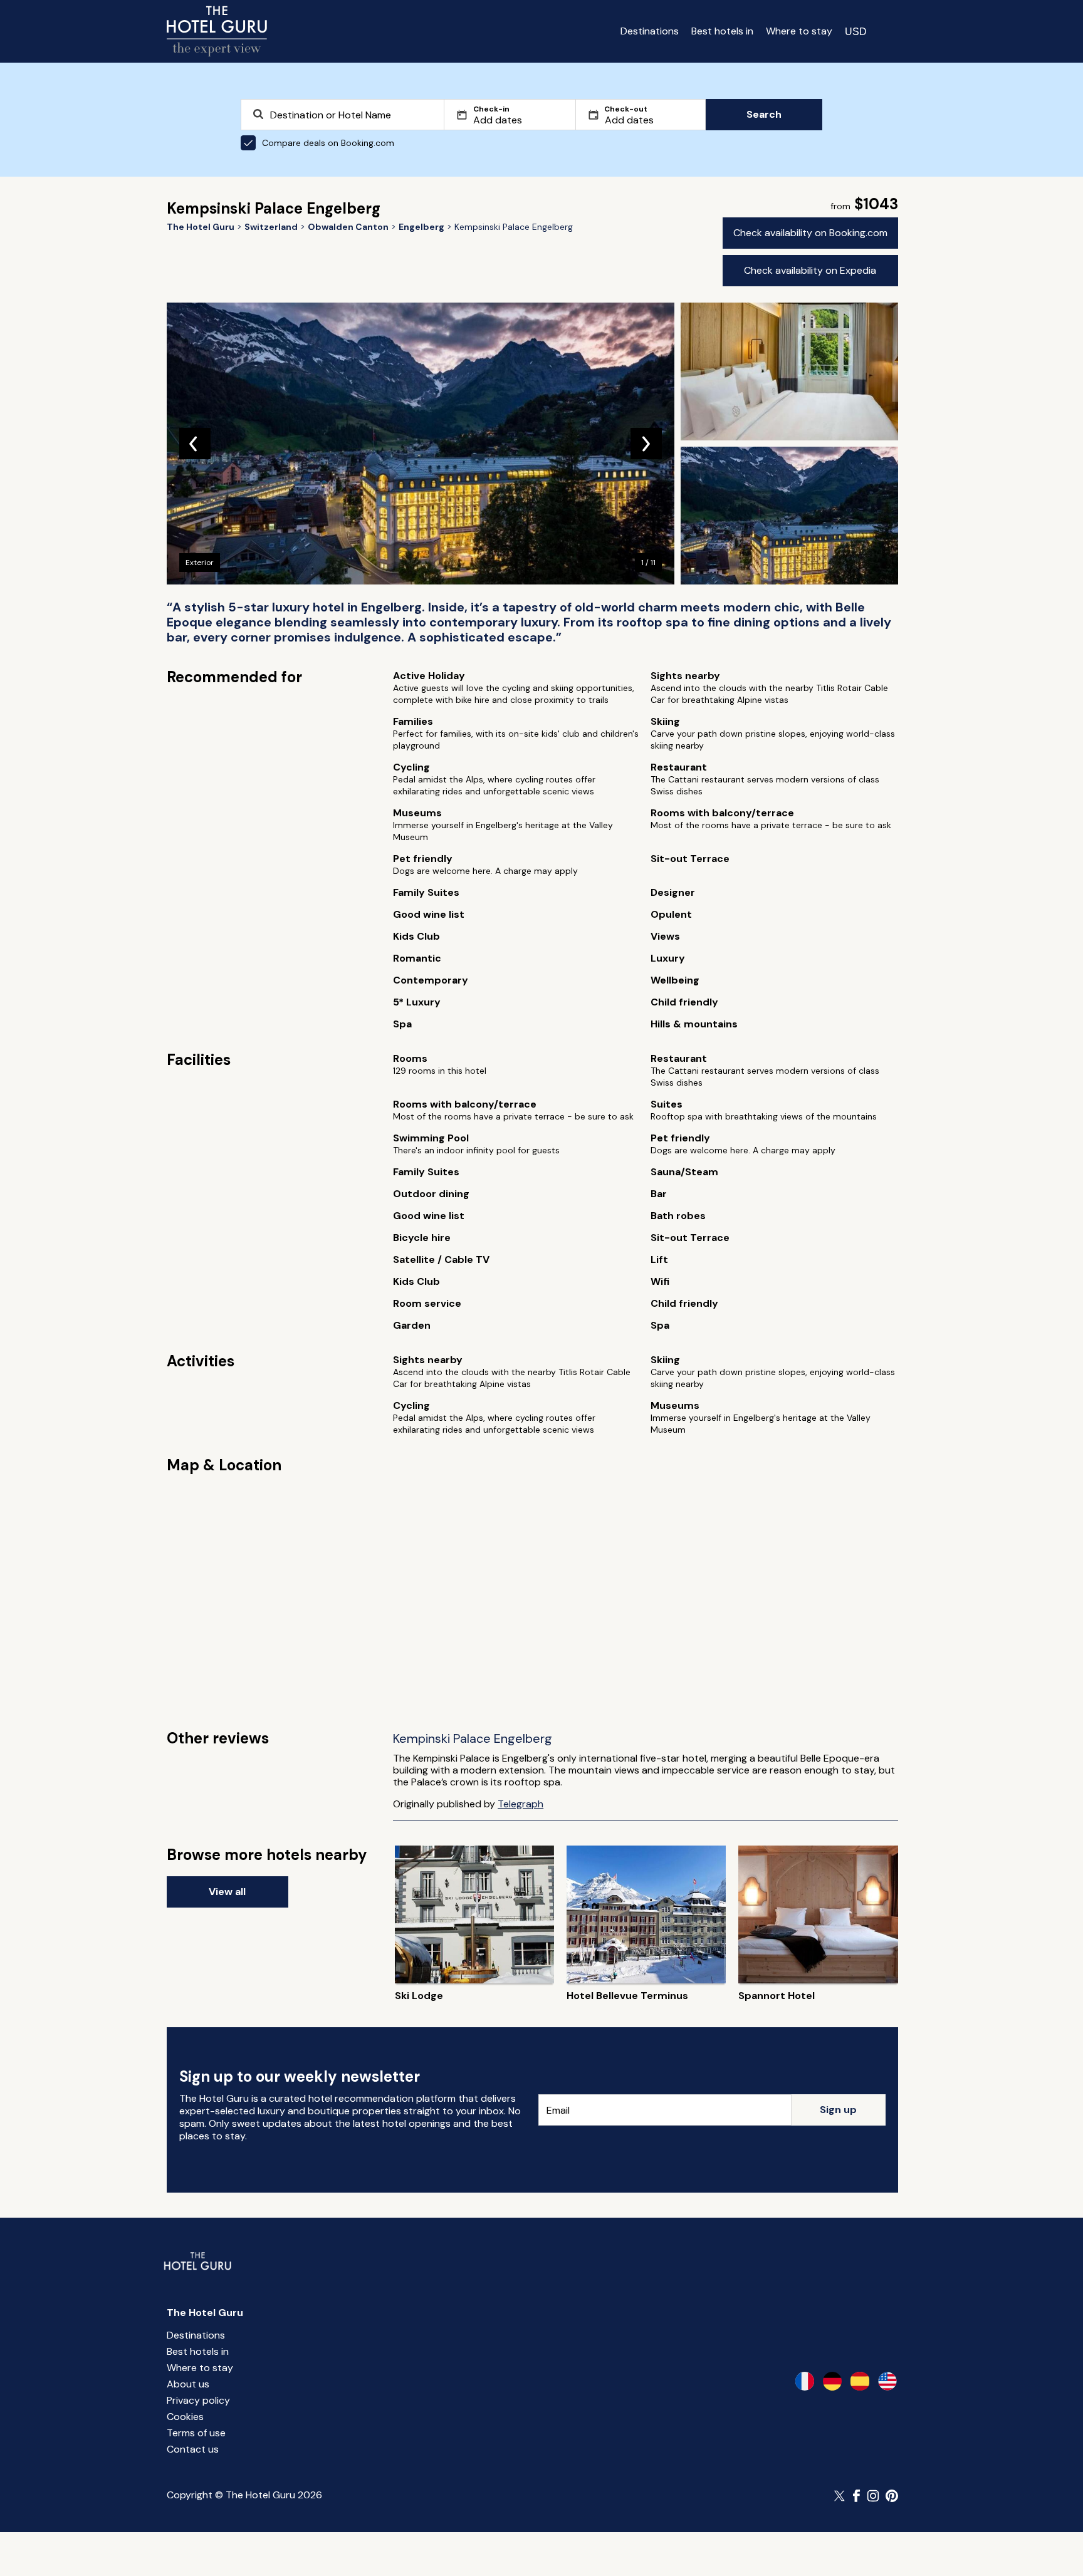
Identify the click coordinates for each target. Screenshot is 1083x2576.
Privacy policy (198, 2400)
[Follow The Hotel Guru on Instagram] (873, 2496)
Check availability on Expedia (810, 270)
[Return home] (217, 31)
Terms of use (196, 2433)
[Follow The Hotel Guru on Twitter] (840, 2496)
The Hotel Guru (205, 2313)
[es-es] (860, 2381)
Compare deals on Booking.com (328, 143)
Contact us (193, 2449)
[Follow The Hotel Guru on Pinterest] (892, 2496)
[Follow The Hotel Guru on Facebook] (857, 2496)
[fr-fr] (805, 2381)
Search (764, 114)
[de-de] (832, 2381)
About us (188, 2384)
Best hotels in (722, 31)
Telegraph (521, 1804)
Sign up (838, 2110)
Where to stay (799, 31)
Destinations (650, 31)
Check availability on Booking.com (810, 233)
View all (227, 1892)
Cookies (185, 2417)
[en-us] (887, 2381)
